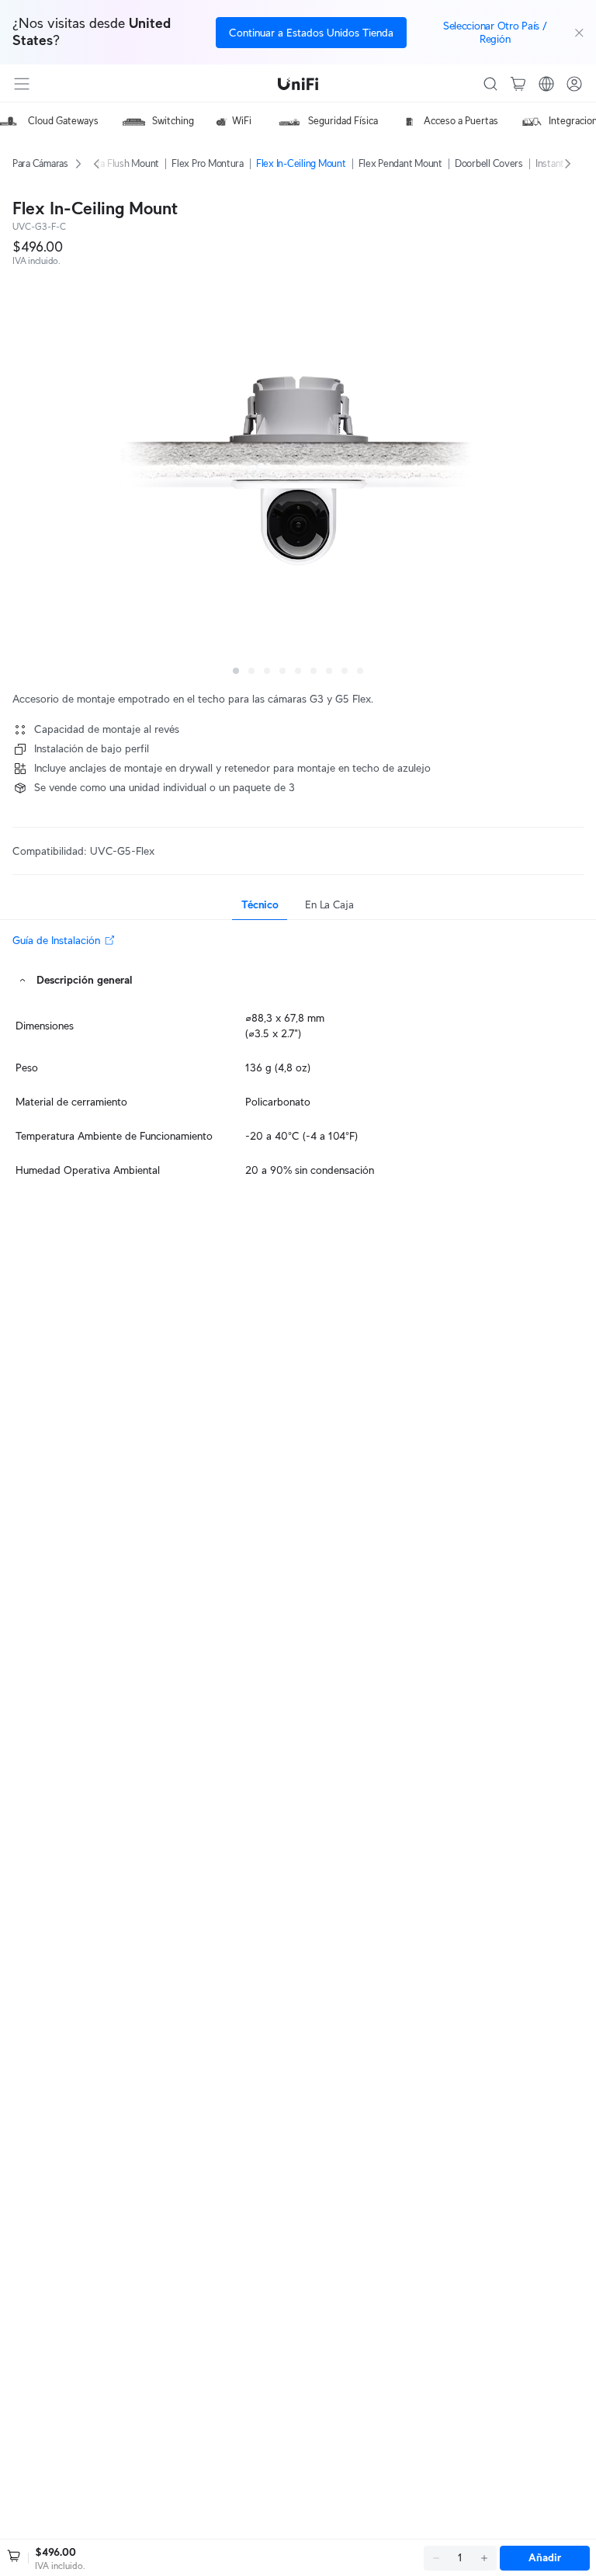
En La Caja (329, 904)
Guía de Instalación (56, 940)
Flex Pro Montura (208, 163)
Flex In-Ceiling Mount (301, 163)
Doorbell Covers (489, 163)
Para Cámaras (40, 163)
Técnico (260, 904)
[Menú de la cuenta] (574, 84)
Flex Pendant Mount (400, 163)
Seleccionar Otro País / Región (495, 32)
